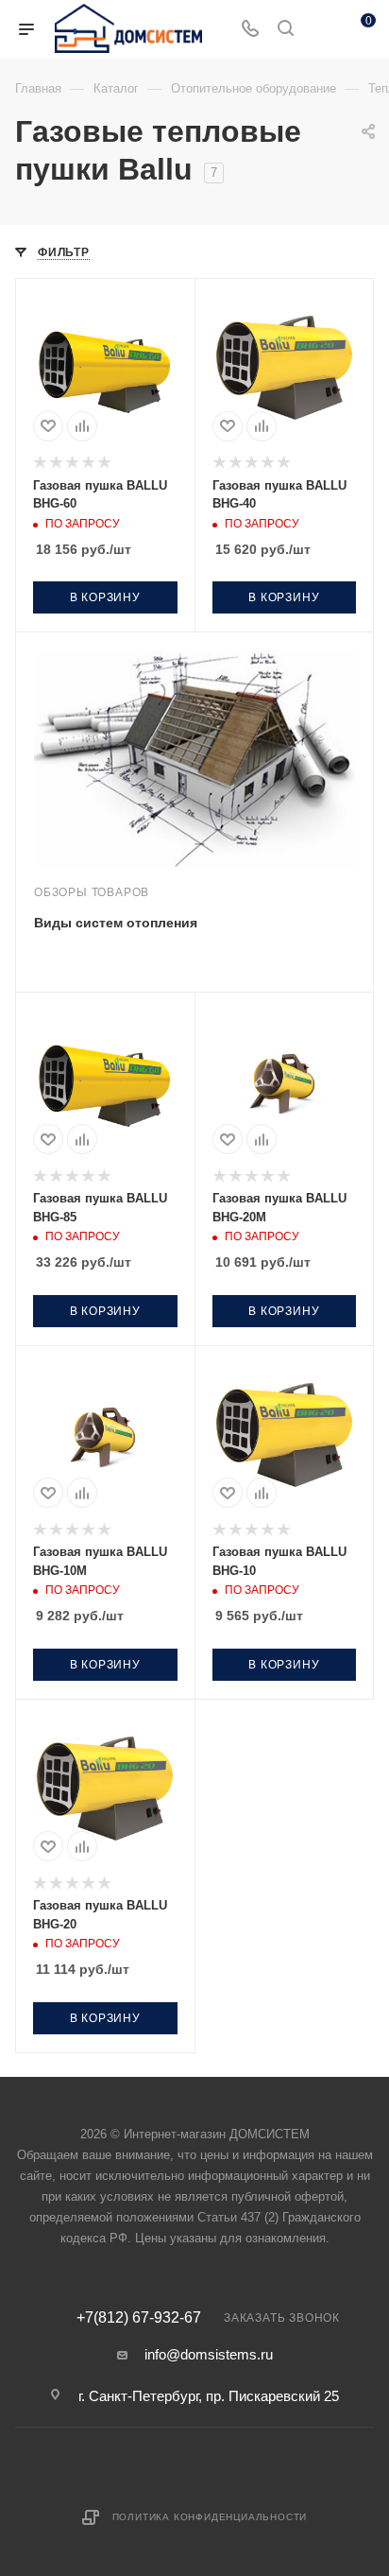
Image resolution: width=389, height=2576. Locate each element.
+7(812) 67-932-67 (139, 2318)
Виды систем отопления (116, 923)
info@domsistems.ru (209, 2354)
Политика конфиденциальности (210, 2517)
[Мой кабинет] (321, 30)
